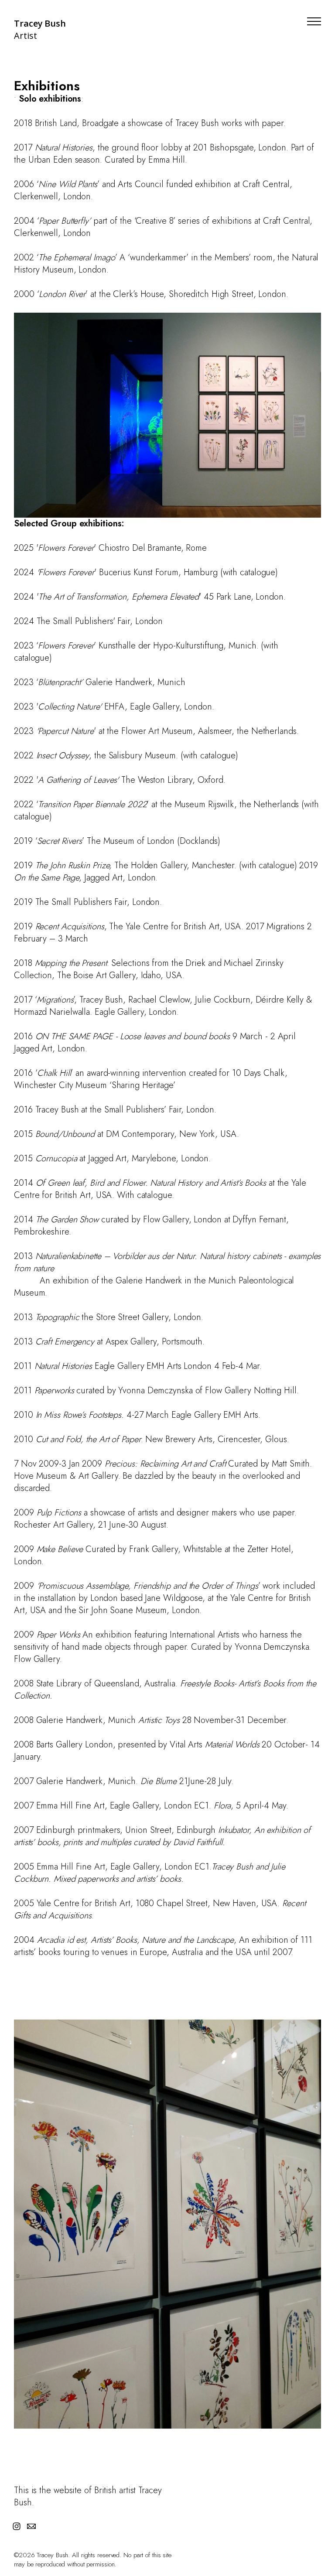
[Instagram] (17, 2526)
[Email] (31, 2526)
